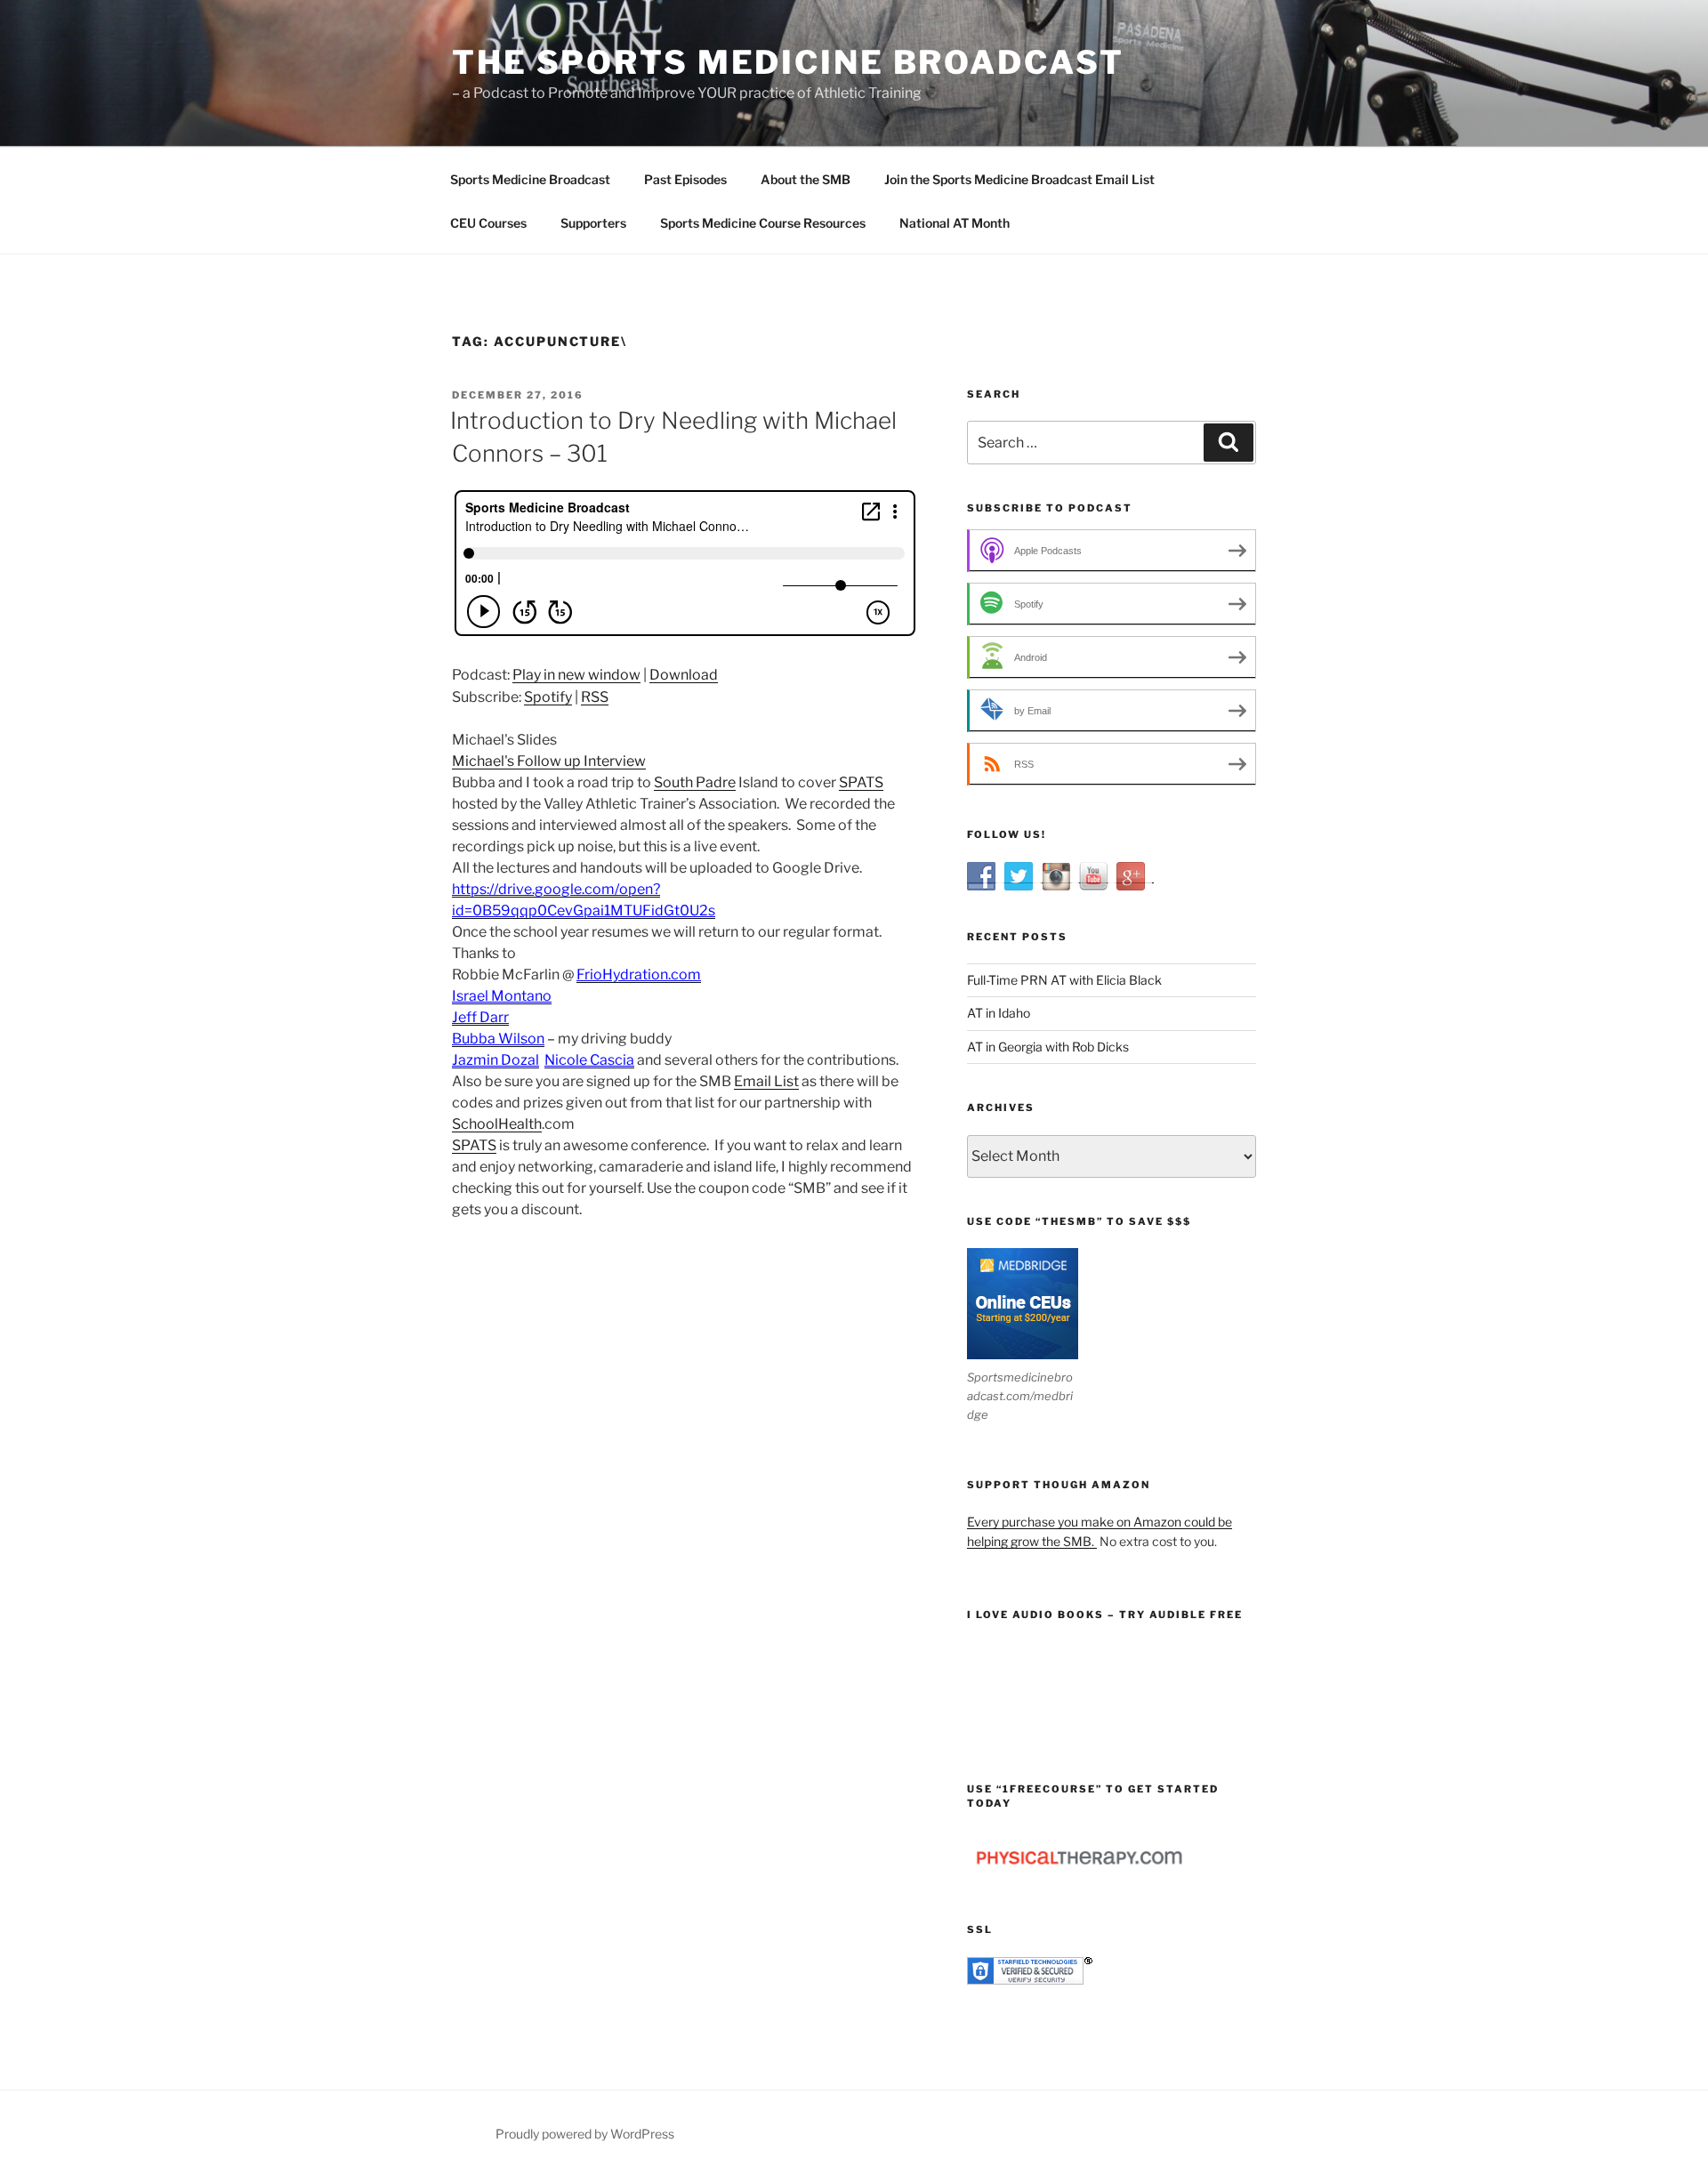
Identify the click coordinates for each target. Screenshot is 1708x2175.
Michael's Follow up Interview (549, 761)
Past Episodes (685, 179)
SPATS (861, 782)
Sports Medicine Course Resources (763, 223)
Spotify (548, 697)
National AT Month (955, 223)
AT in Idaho (999, 1013)
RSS (595, 697)
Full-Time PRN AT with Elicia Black (1064, 980)
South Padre (695, 782)
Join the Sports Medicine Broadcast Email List (1019, 179)
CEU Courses (488, 223)
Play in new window (576, 675)
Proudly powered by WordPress (585, 2134)
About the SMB (806, 179)
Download (684, 675)
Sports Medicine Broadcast (530, 179)
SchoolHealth (497, 1124)
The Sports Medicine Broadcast (788, 62)
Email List (766, 1081)
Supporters (593, 223)
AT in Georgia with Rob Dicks (1048, 1047)
